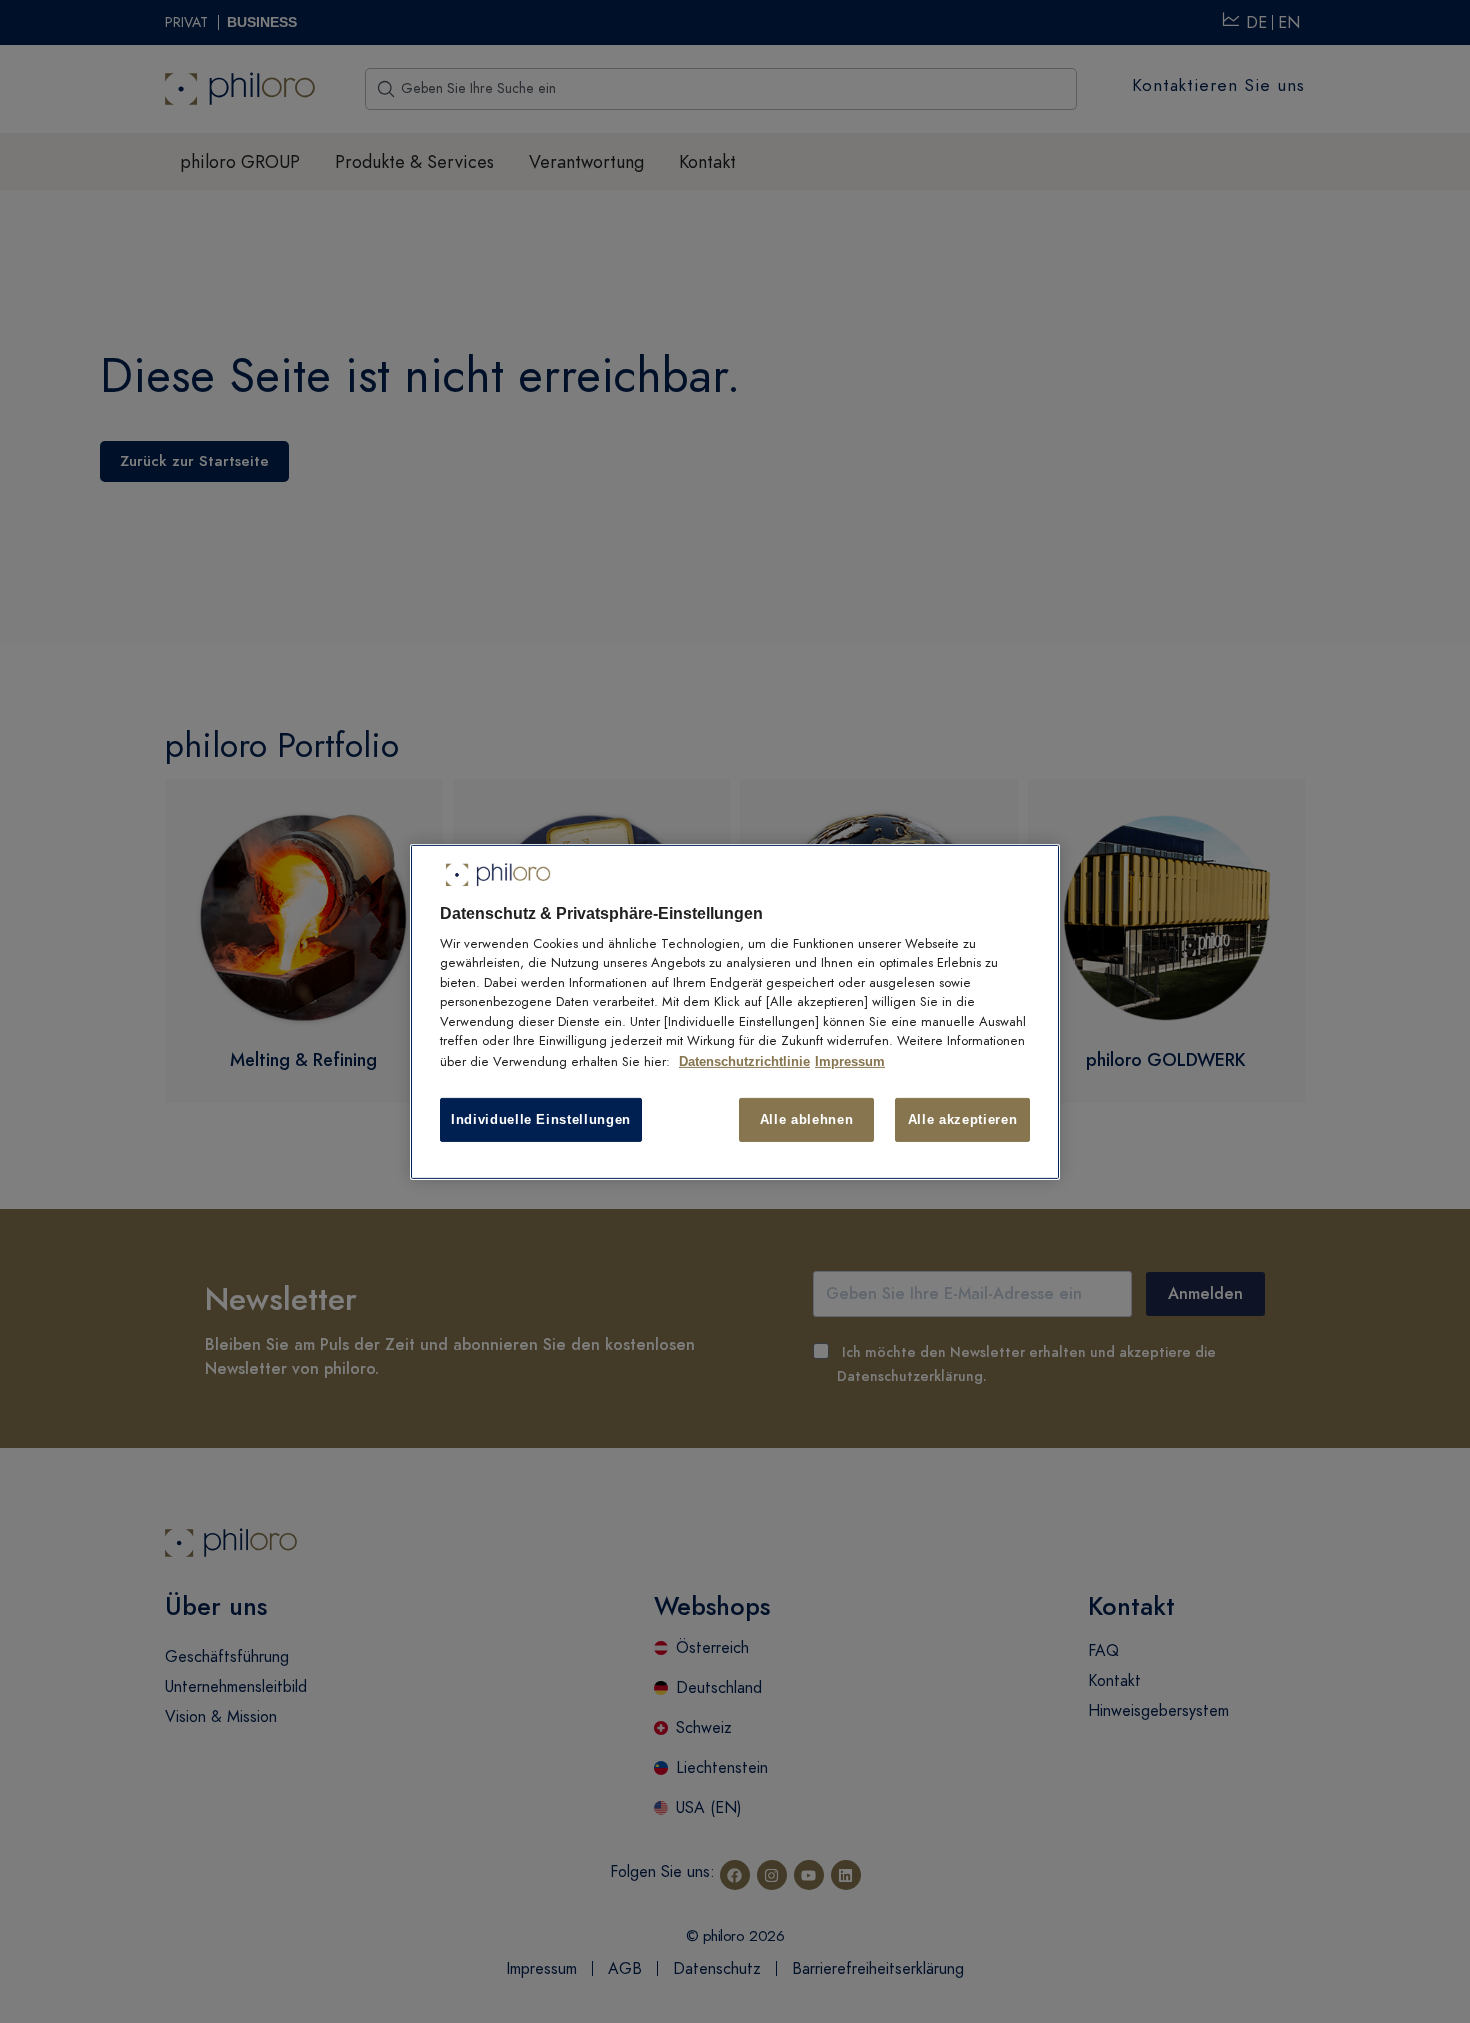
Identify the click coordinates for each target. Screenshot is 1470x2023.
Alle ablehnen (806, 1118)
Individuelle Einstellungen (541, 1118)
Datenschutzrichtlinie (744, 1061)
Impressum (850, 1061)
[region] (735, 1011)
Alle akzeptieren (962, 1118)
